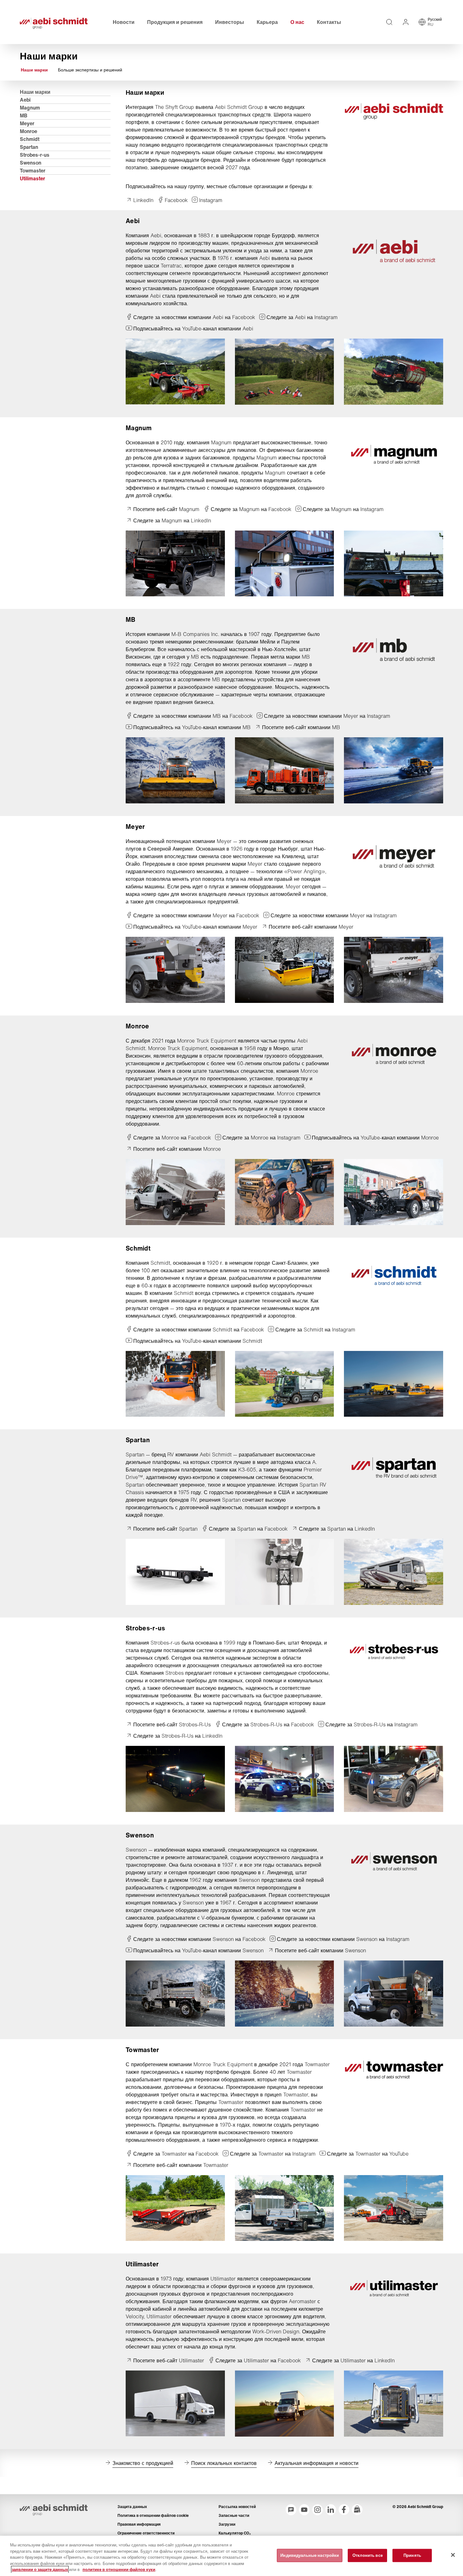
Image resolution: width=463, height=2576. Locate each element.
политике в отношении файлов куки (119, 2570)
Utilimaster (32, 178)
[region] (231, 2556)
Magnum (30, 108)
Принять (412, 2555)
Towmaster (33, 171)
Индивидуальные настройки (310, 2555)
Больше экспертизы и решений (90, 70)
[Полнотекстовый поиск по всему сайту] (389, 22)
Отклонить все (368, 2555)
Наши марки (34, 70)
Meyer (27, 123)
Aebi (25, 100)
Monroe (29, 131)
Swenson (31, 163)
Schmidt (30, 139)
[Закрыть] (453, 2555)
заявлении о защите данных (40, 2570)
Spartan (29, 147)
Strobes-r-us (35, 155)
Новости (124, 22)
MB (24, 115)
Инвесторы (230, 22)
